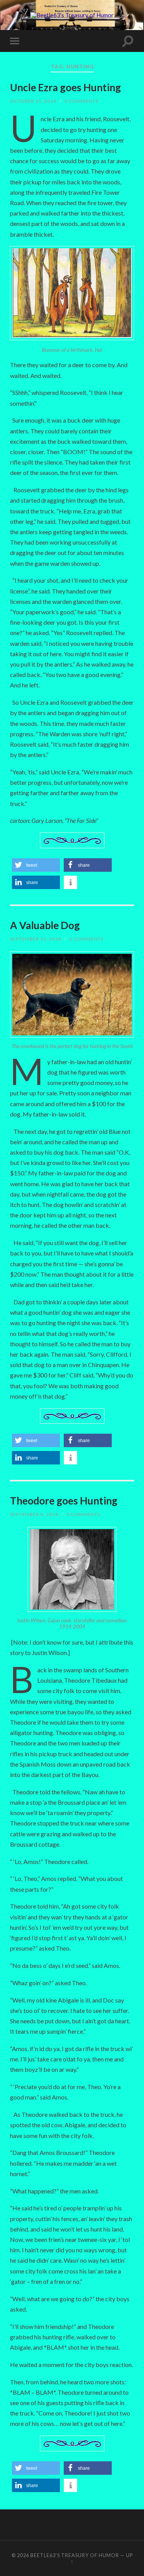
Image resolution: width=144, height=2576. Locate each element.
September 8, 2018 (34, 1514)
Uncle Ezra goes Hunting (65, 87)
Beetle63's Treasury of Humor (75, 2555)
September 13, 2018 (36, 939)
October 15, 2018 (33, 101)
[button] (36, 865)
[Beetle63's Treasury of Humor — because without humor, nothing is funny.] (72, 15)
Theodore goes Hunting (64, 1501)
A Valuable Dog (45, 925)
